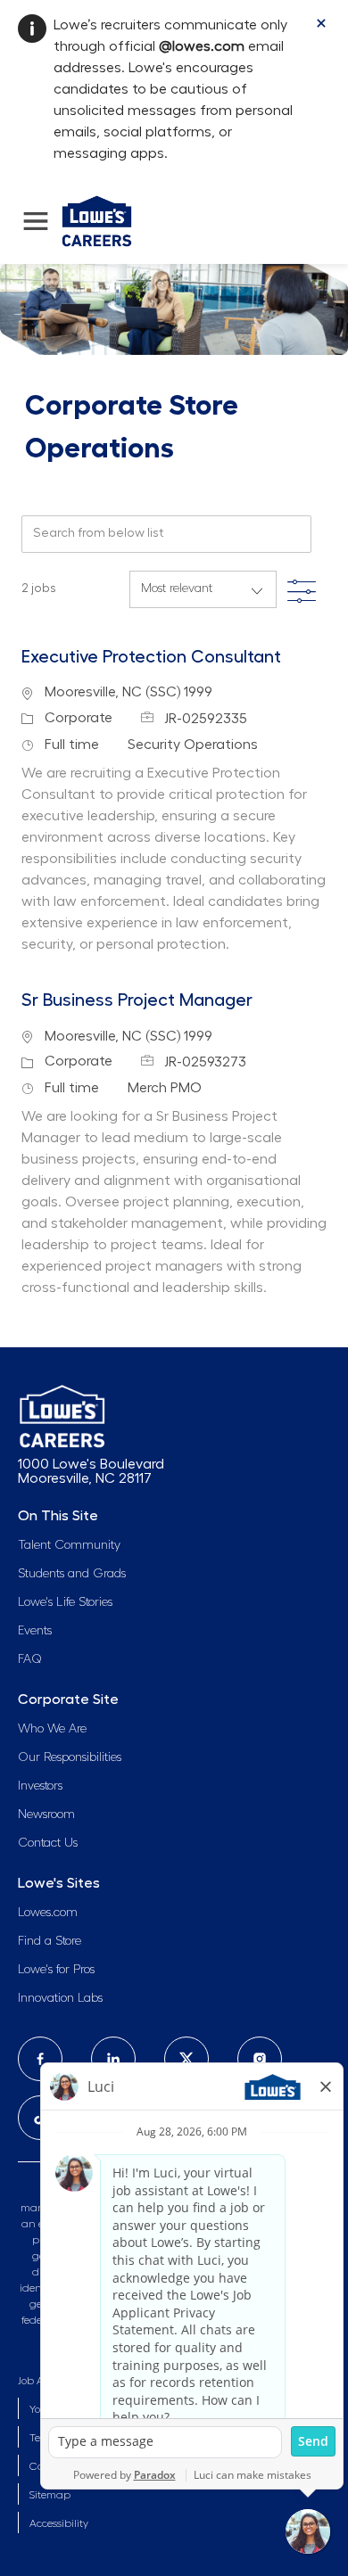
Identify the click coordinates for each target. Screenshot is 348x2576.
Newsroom (46, 1815)
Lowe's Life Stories (65, 1602)
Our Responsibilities (70, 1757)
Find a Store (50, 1941)
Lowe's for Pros (56, 1970)
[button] (302, 587)
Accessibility (59, 2523)
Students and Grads (72, 1574)
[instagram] (260, 2059)
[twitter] (186, 2059)
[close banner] (321, 23)
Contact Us (48, 1843)
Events (35, 1631)
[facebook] (40, 2059)
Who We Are (52, 1729)
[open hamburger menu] (36, 221)
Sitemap (50, 2495)
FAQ (30, 1659)
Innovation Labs (60, 1998)
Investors (40, 1786)
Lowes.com (48, 1913)
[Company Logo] (97, 218)
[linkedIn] (113, 2059)
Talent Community (69, 1545)
